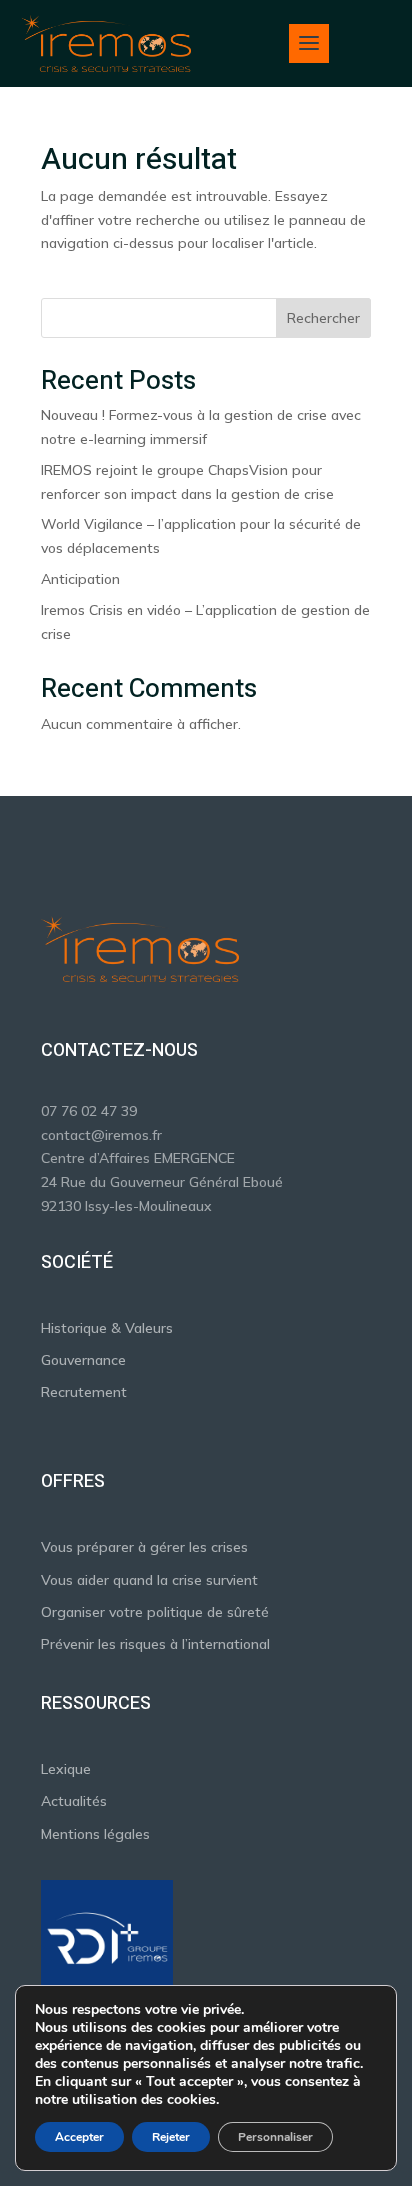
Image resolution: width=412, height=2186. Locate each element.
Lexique (66, 1769)
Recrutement (84, 1392)
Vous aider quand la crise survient (149, 1580)
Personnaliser (275, 2137)
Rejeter (171, 2137)
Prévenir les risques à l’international (155, 1644)
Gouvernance (83, 1360)
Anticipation (80, 579)
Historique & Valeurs (107, 1328)
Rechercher (323, 318)
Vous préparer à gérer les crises (144, 1547)
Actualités (74, 1801)
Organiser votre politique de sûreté (155, 1612)
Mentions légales (95, 1834)
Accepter (79, 2137)
